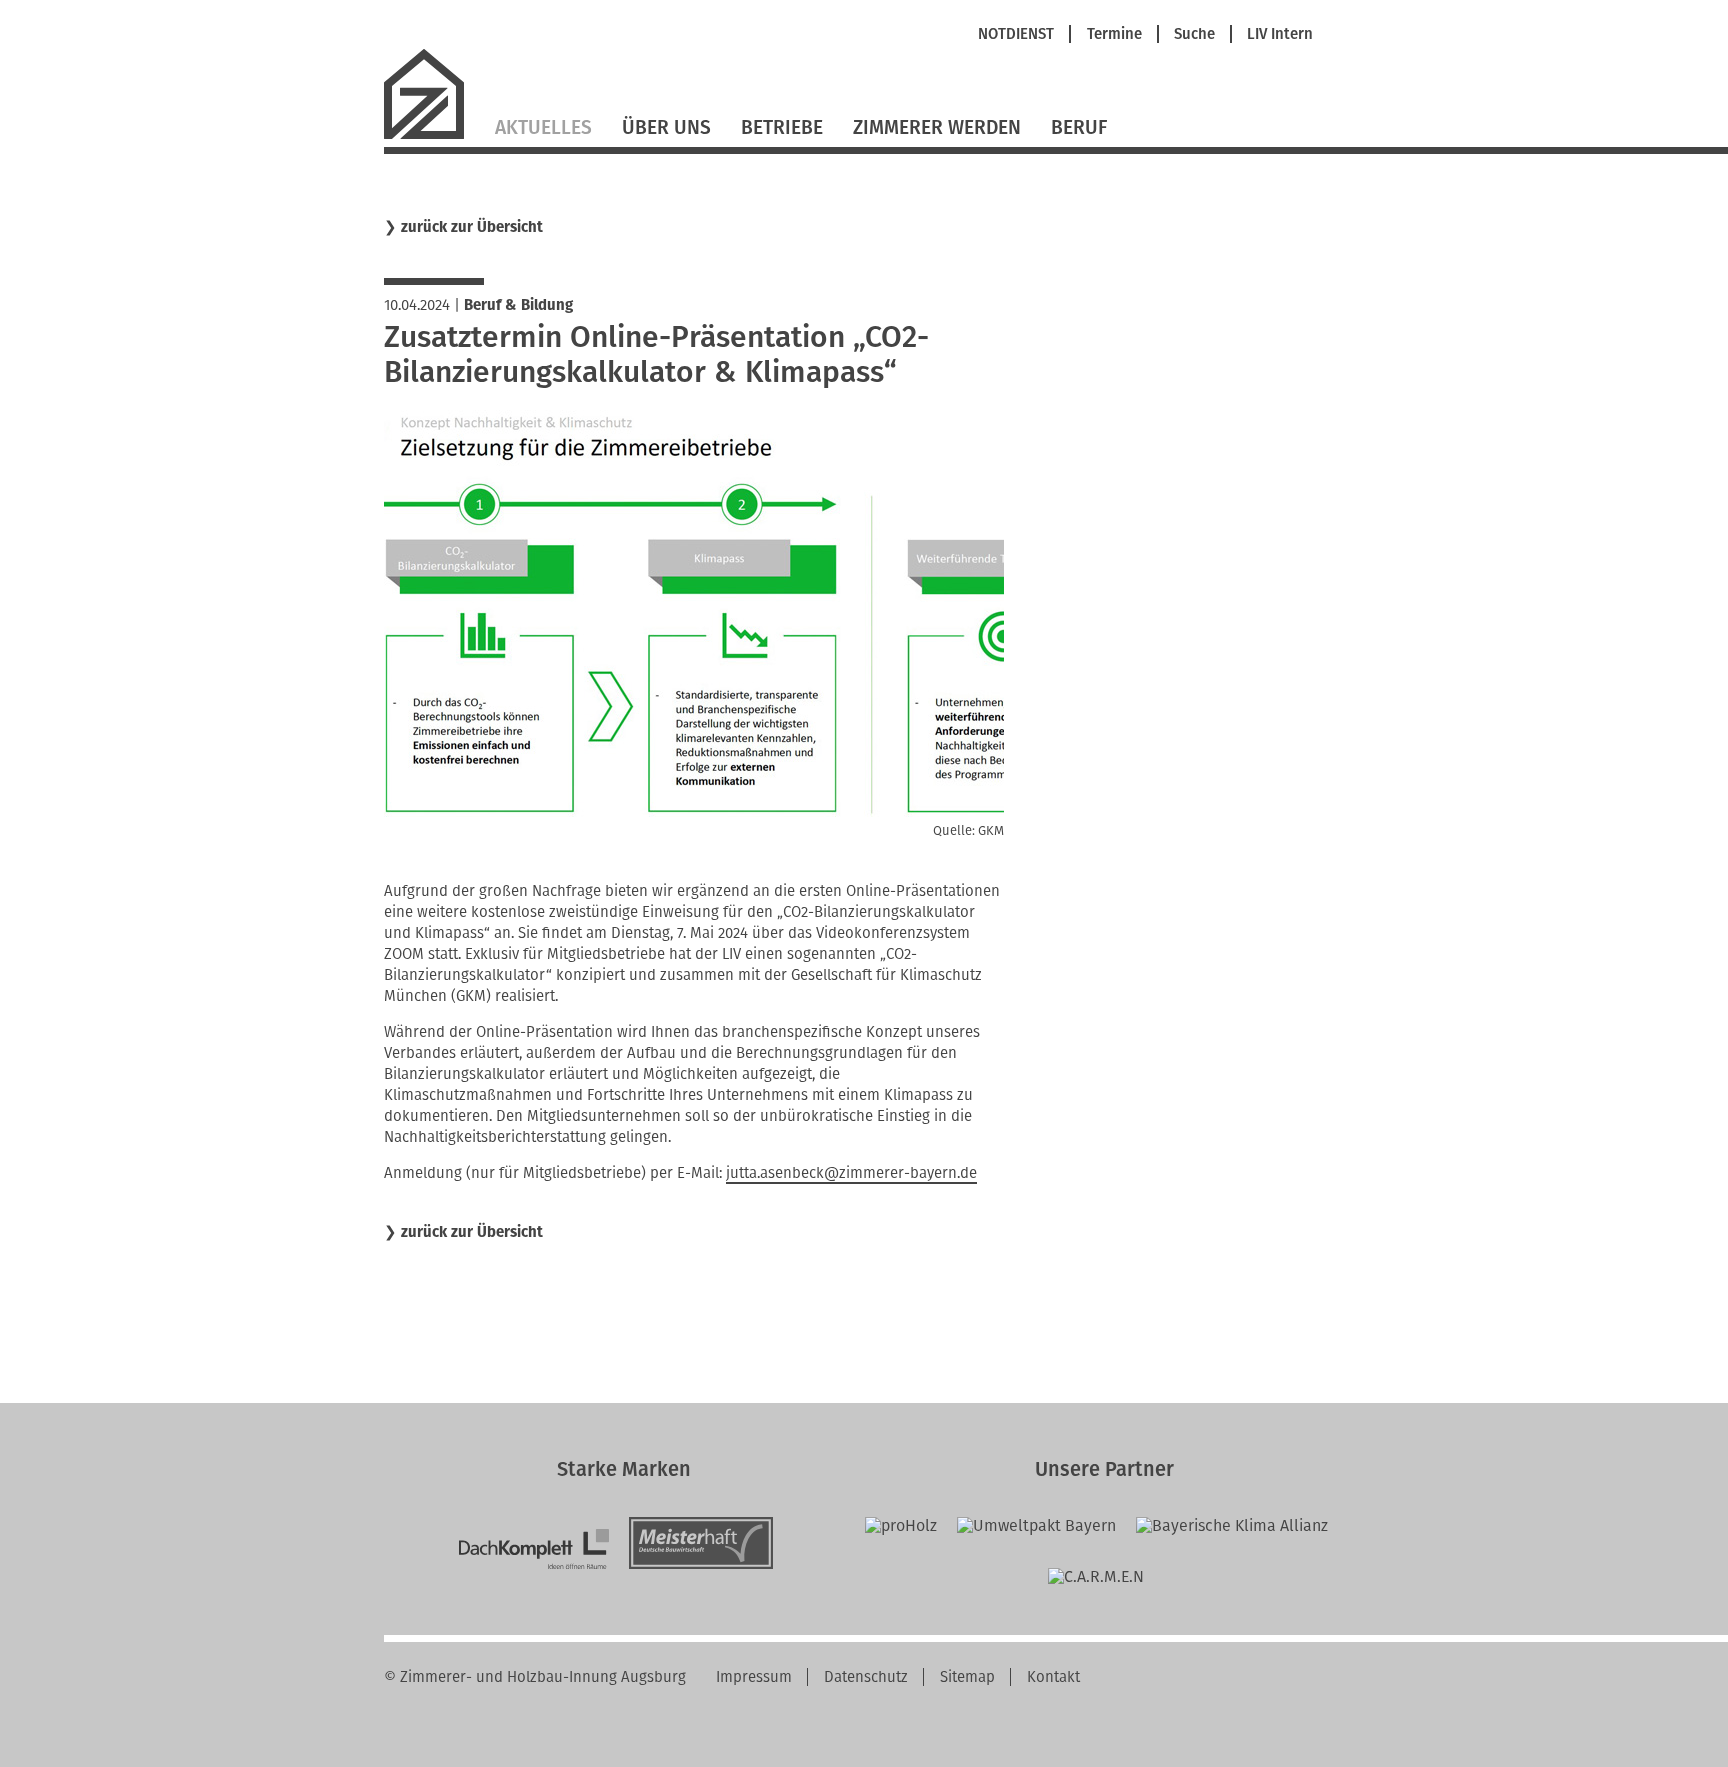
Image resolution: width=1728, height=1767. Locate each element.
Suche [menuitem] (1194, 34)
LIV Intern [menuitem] (1280, 34)
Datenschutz (866, 1677)
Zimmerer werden (937, 127)
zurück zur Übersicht (472, 227)
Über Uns (666, 127)
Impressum (754, 1677)
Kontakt (1053, 1677)
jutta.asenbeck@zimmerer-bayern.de (851, 1173)
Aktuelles (543, 127)
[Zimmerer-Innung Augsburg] (432, 136)
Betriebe (782, 127)
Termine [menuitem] (1114, 34)
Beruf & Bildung (518, 305)
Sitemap (967, 1677)
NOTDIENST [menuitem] (1016, 34)
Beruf (1079, 127)
